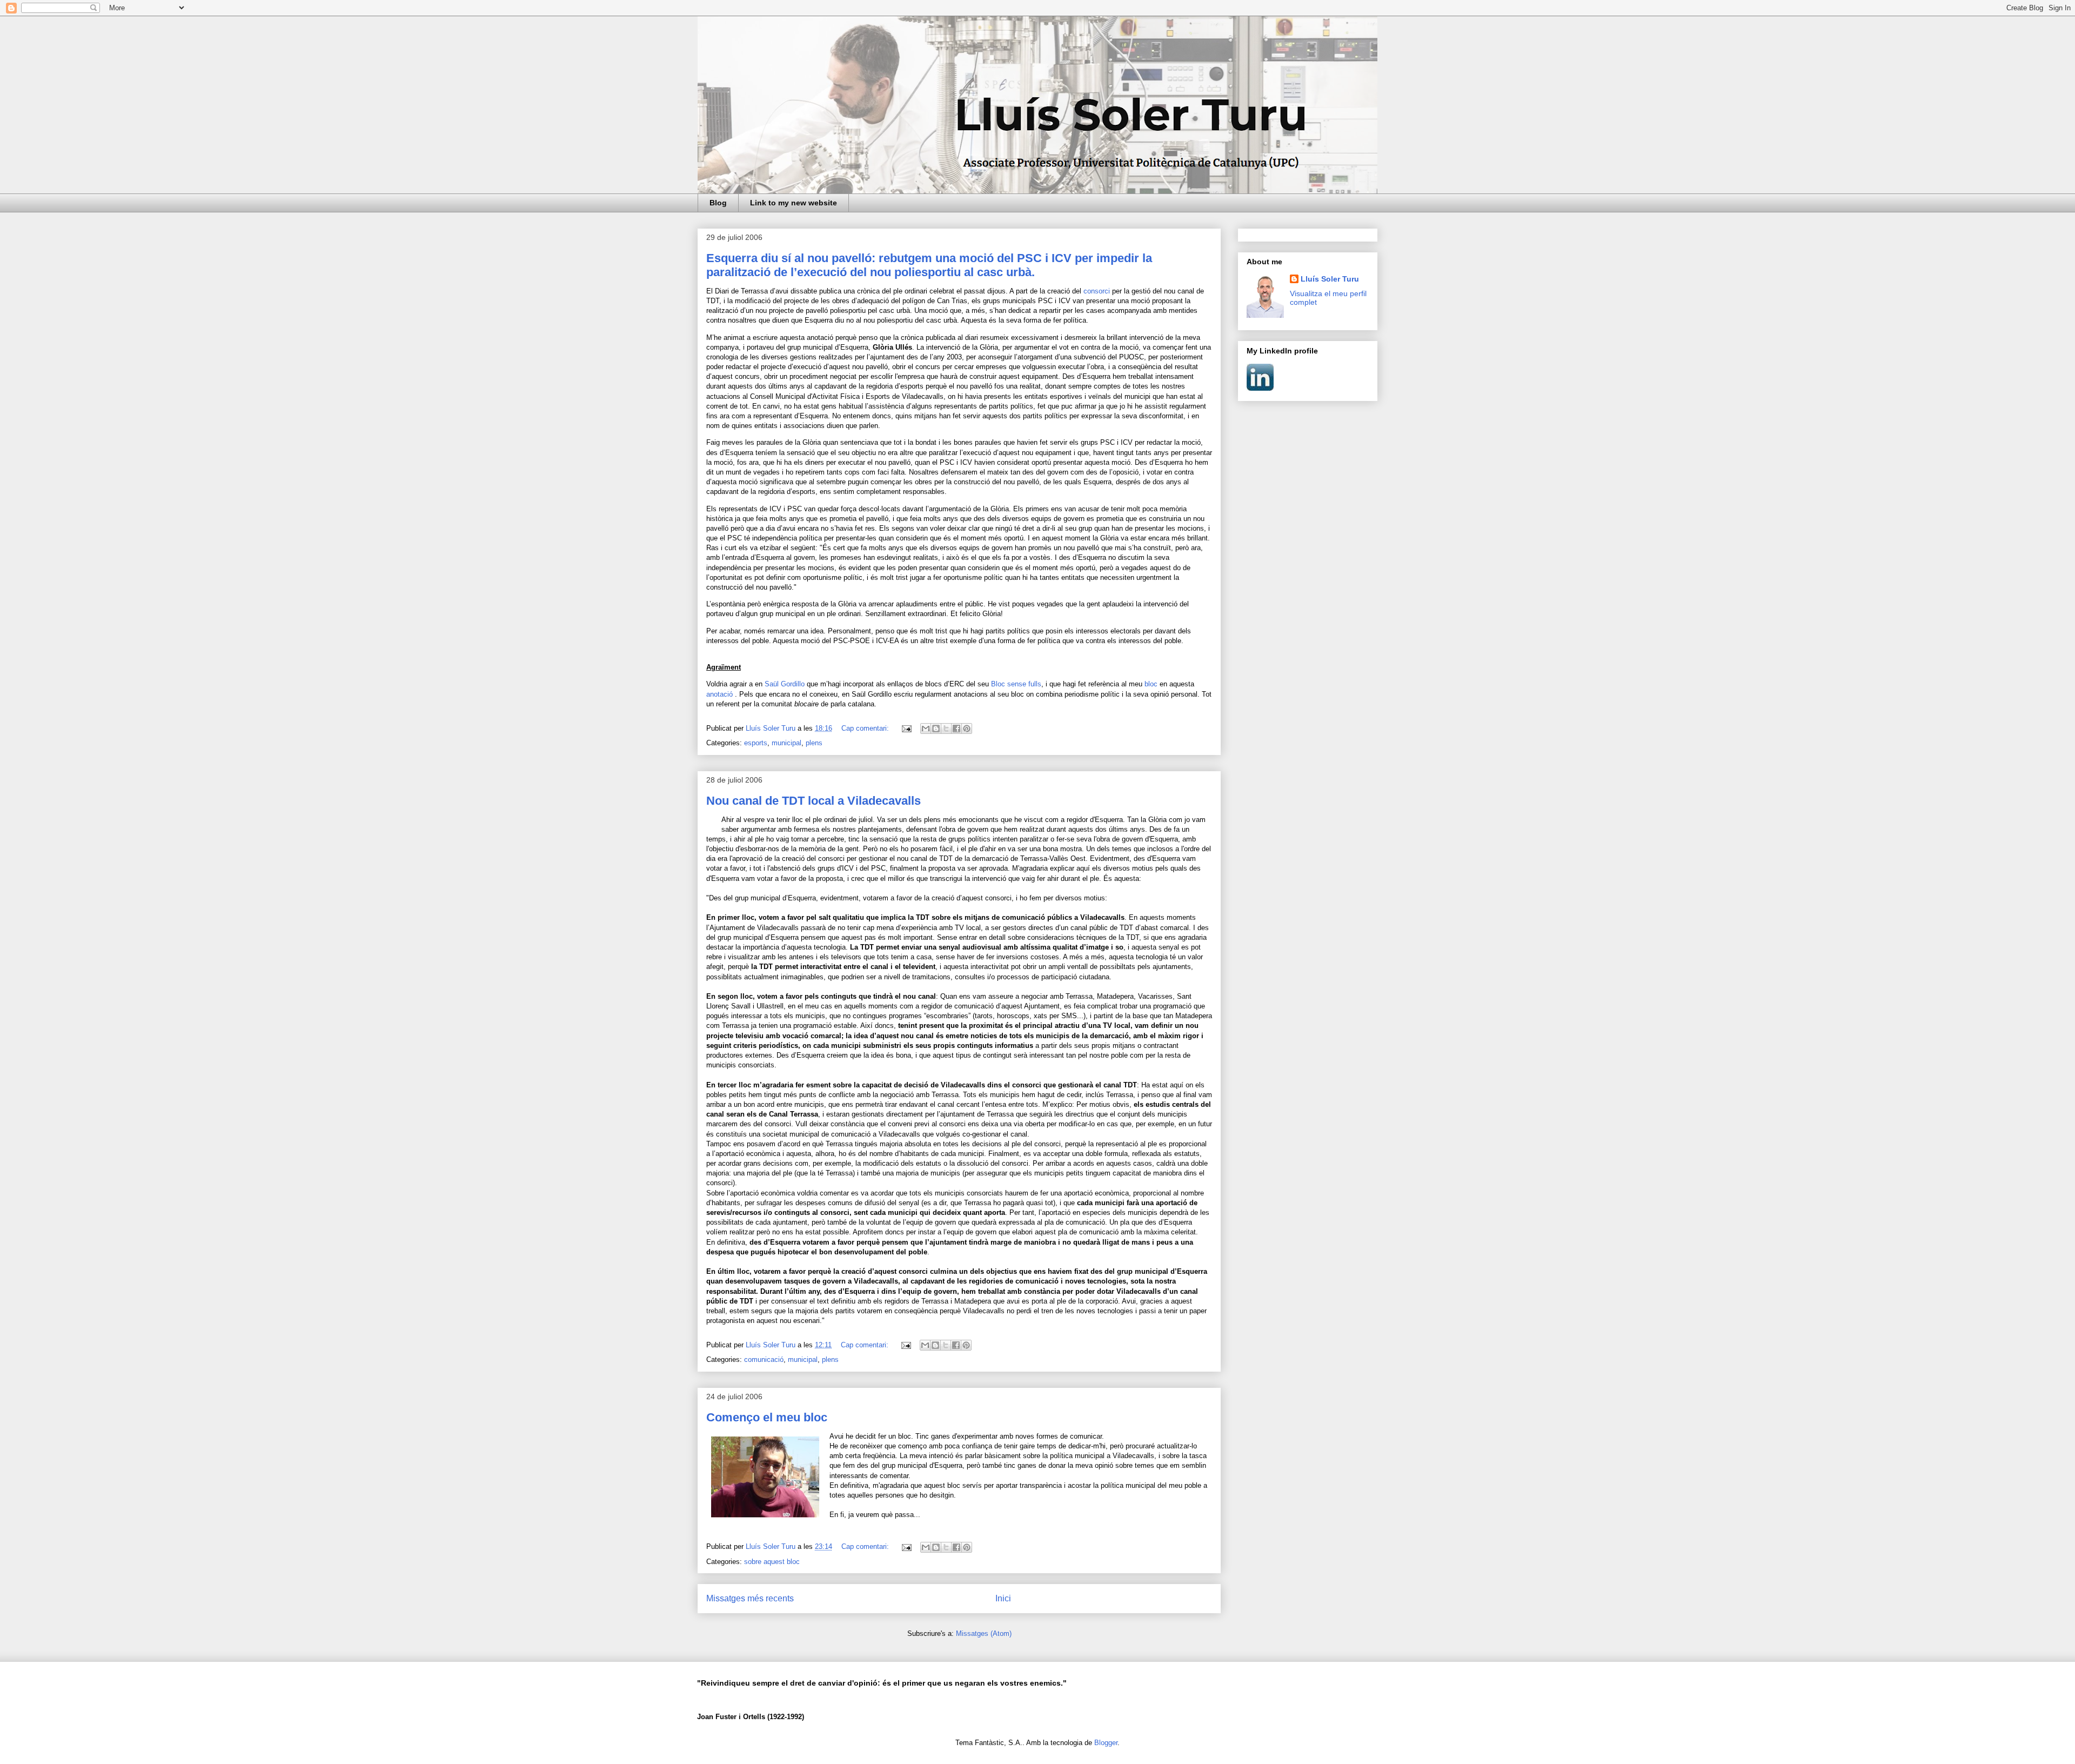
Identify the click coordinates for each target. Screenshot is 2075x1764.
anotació (719, 694)
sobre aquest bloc (772, 1562)
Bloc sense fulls (1016, 684)
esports (756, 743)
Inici (1003, 1598)
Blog (718, 203)
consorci (1097, 291)
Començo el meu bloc (767, 1417)
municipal (787, 743)
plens (814, 743)
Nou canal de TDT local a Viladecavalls (814, 801)
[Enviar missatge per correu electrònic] (906, 728)
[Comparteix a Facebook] (956, 729)
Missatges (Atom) (984, 1633)
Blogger (1106, 1743)
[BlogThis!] (936, 729)
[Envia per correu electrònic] (926, 729)
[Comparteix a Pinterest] (967, 729)
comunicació (764, 1359)
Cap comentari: (866, 728)
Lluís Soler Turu (1330, 279)
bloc (1151, 684)
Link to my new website (794, 203)
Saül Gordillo (785, 684)
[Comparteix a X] (946, 729)
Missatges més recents (750, 1598)
